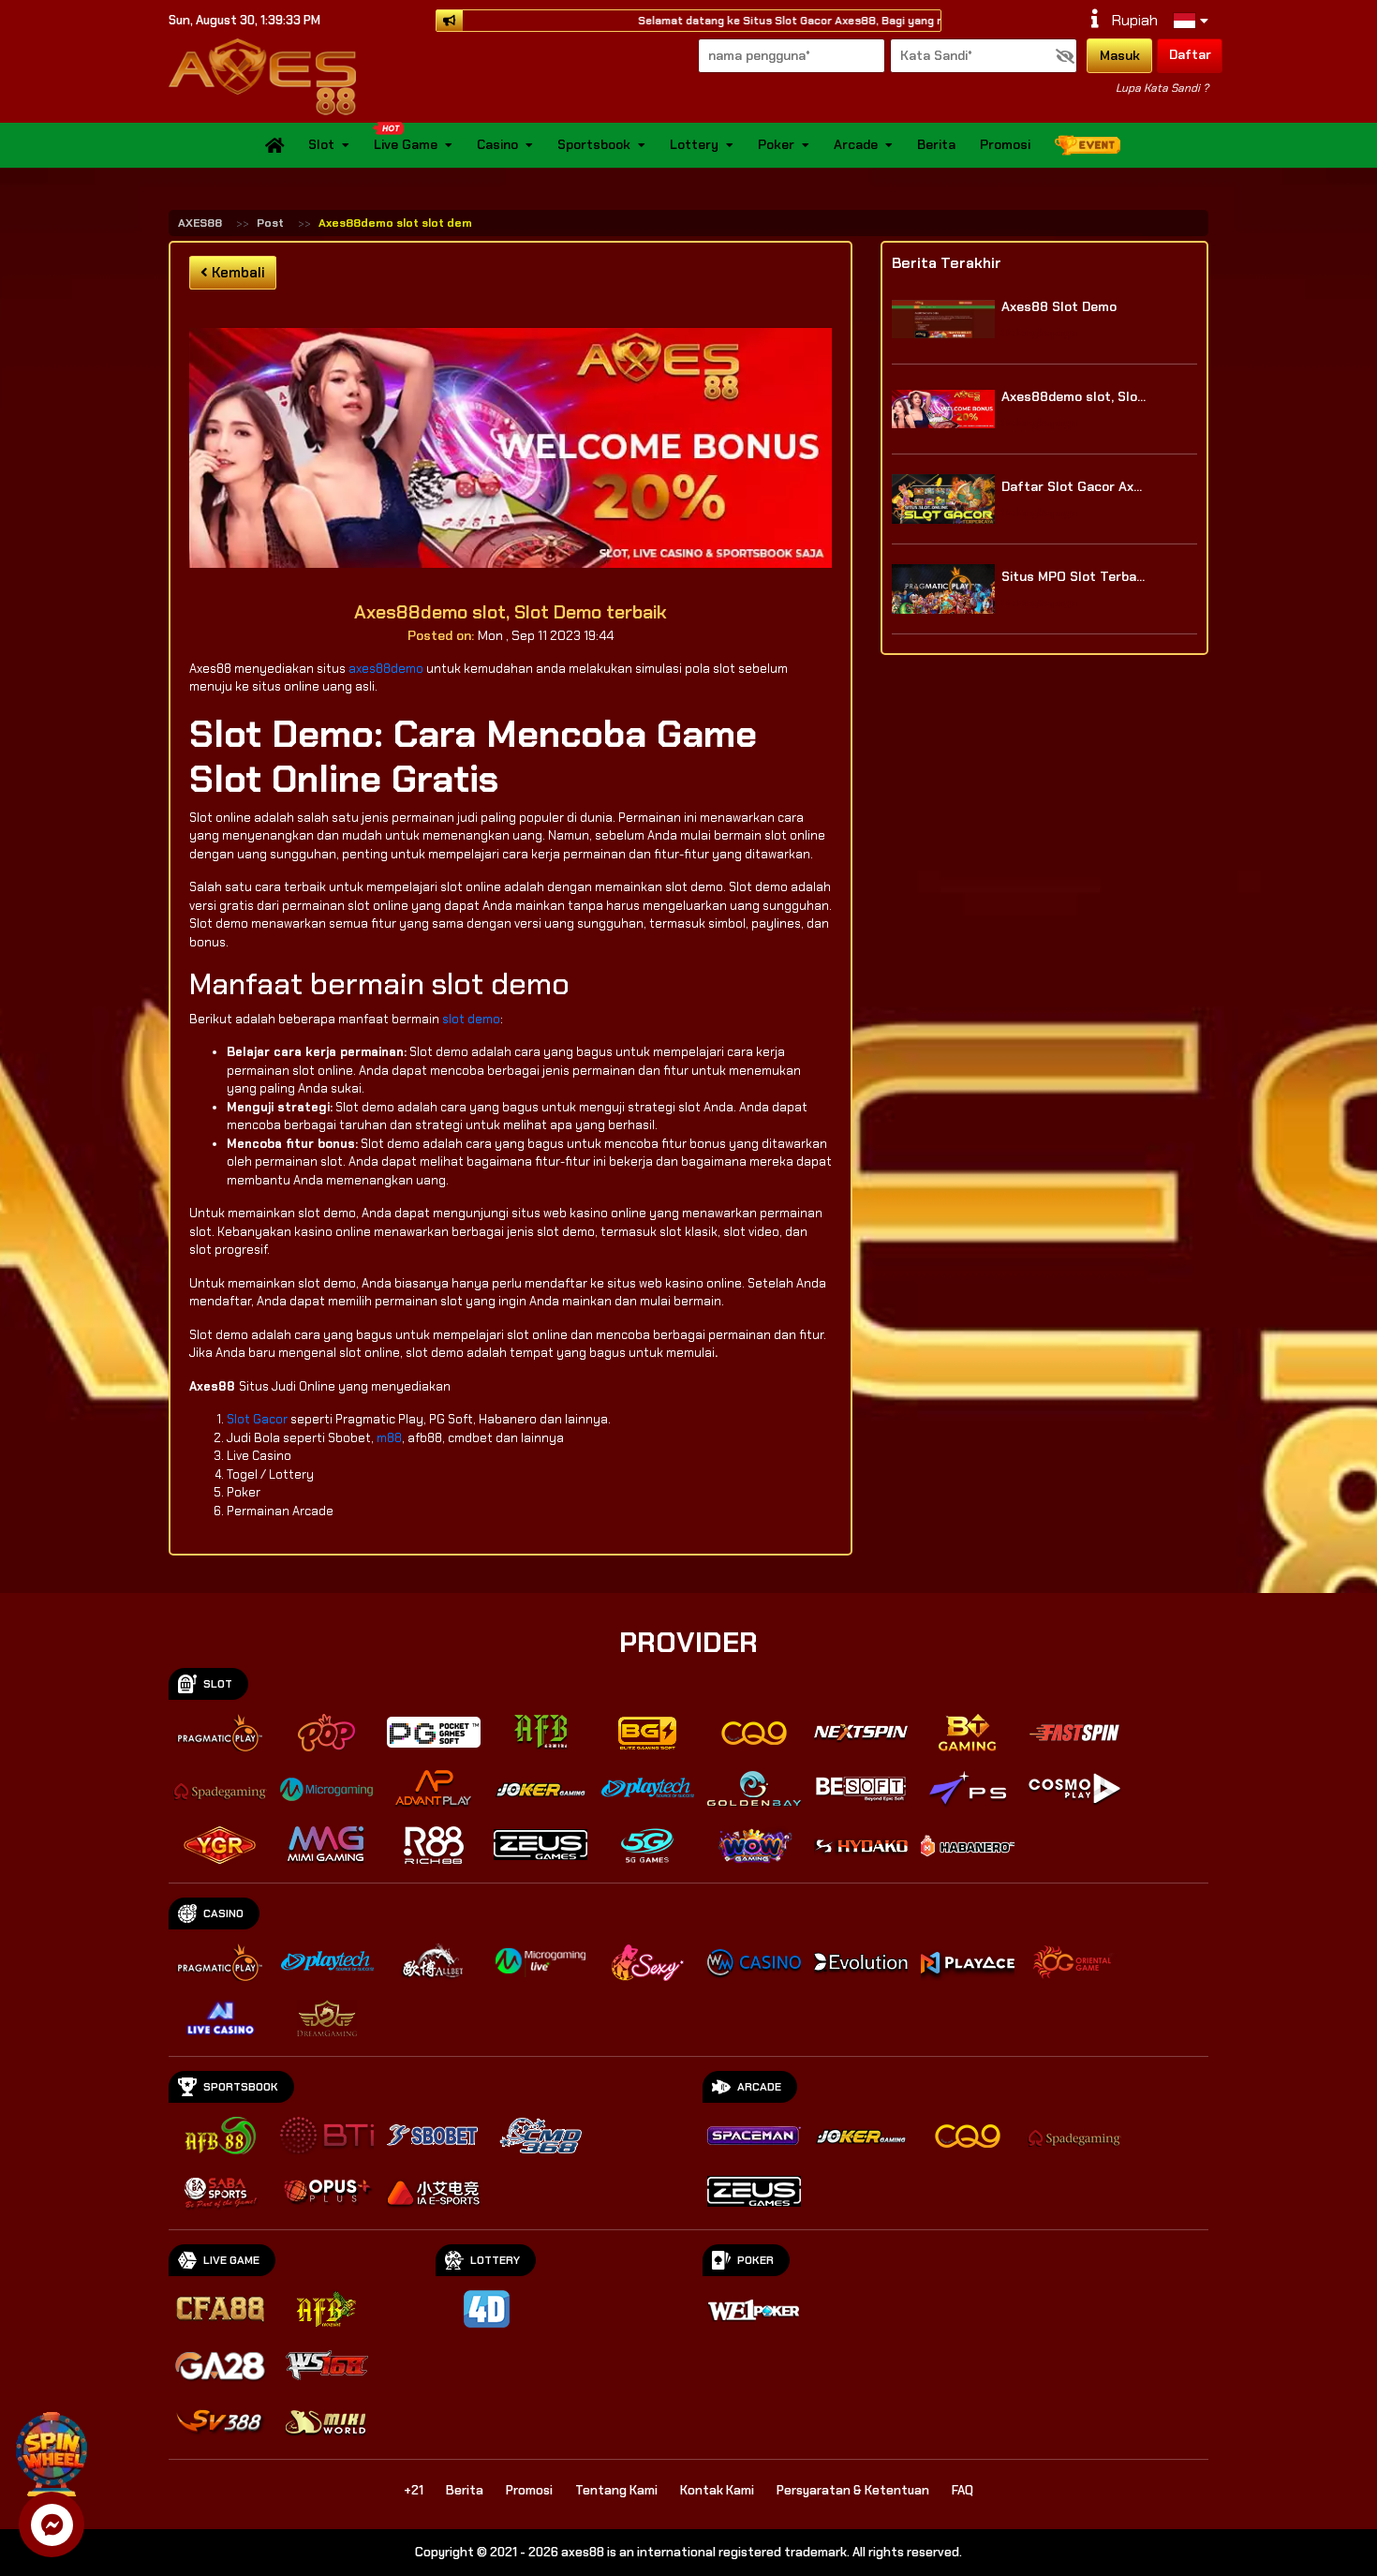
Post (270, 223)
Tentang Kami (616, 2490)
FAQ (962, 2490)
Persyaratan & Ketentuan (853, 2490)
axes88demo (386, 669)
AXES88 (200, 223)
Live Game (406, 145)
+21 (414, 2490)
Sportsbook (594, 145)
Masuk (1120, 55)
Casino (497, 145)
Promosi (1005, 145)
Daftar (1190, 54)
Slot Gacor (259, 1419)
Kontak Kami (717, 2490)
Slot (321, 145)
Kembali (237, 273)
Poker (776, 145)
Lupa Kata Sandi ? (1162, 88)
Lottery (694, 145)
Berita (936, 145)
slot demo (471, 1019)
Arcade (856, 145)
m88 (389, 1438)
